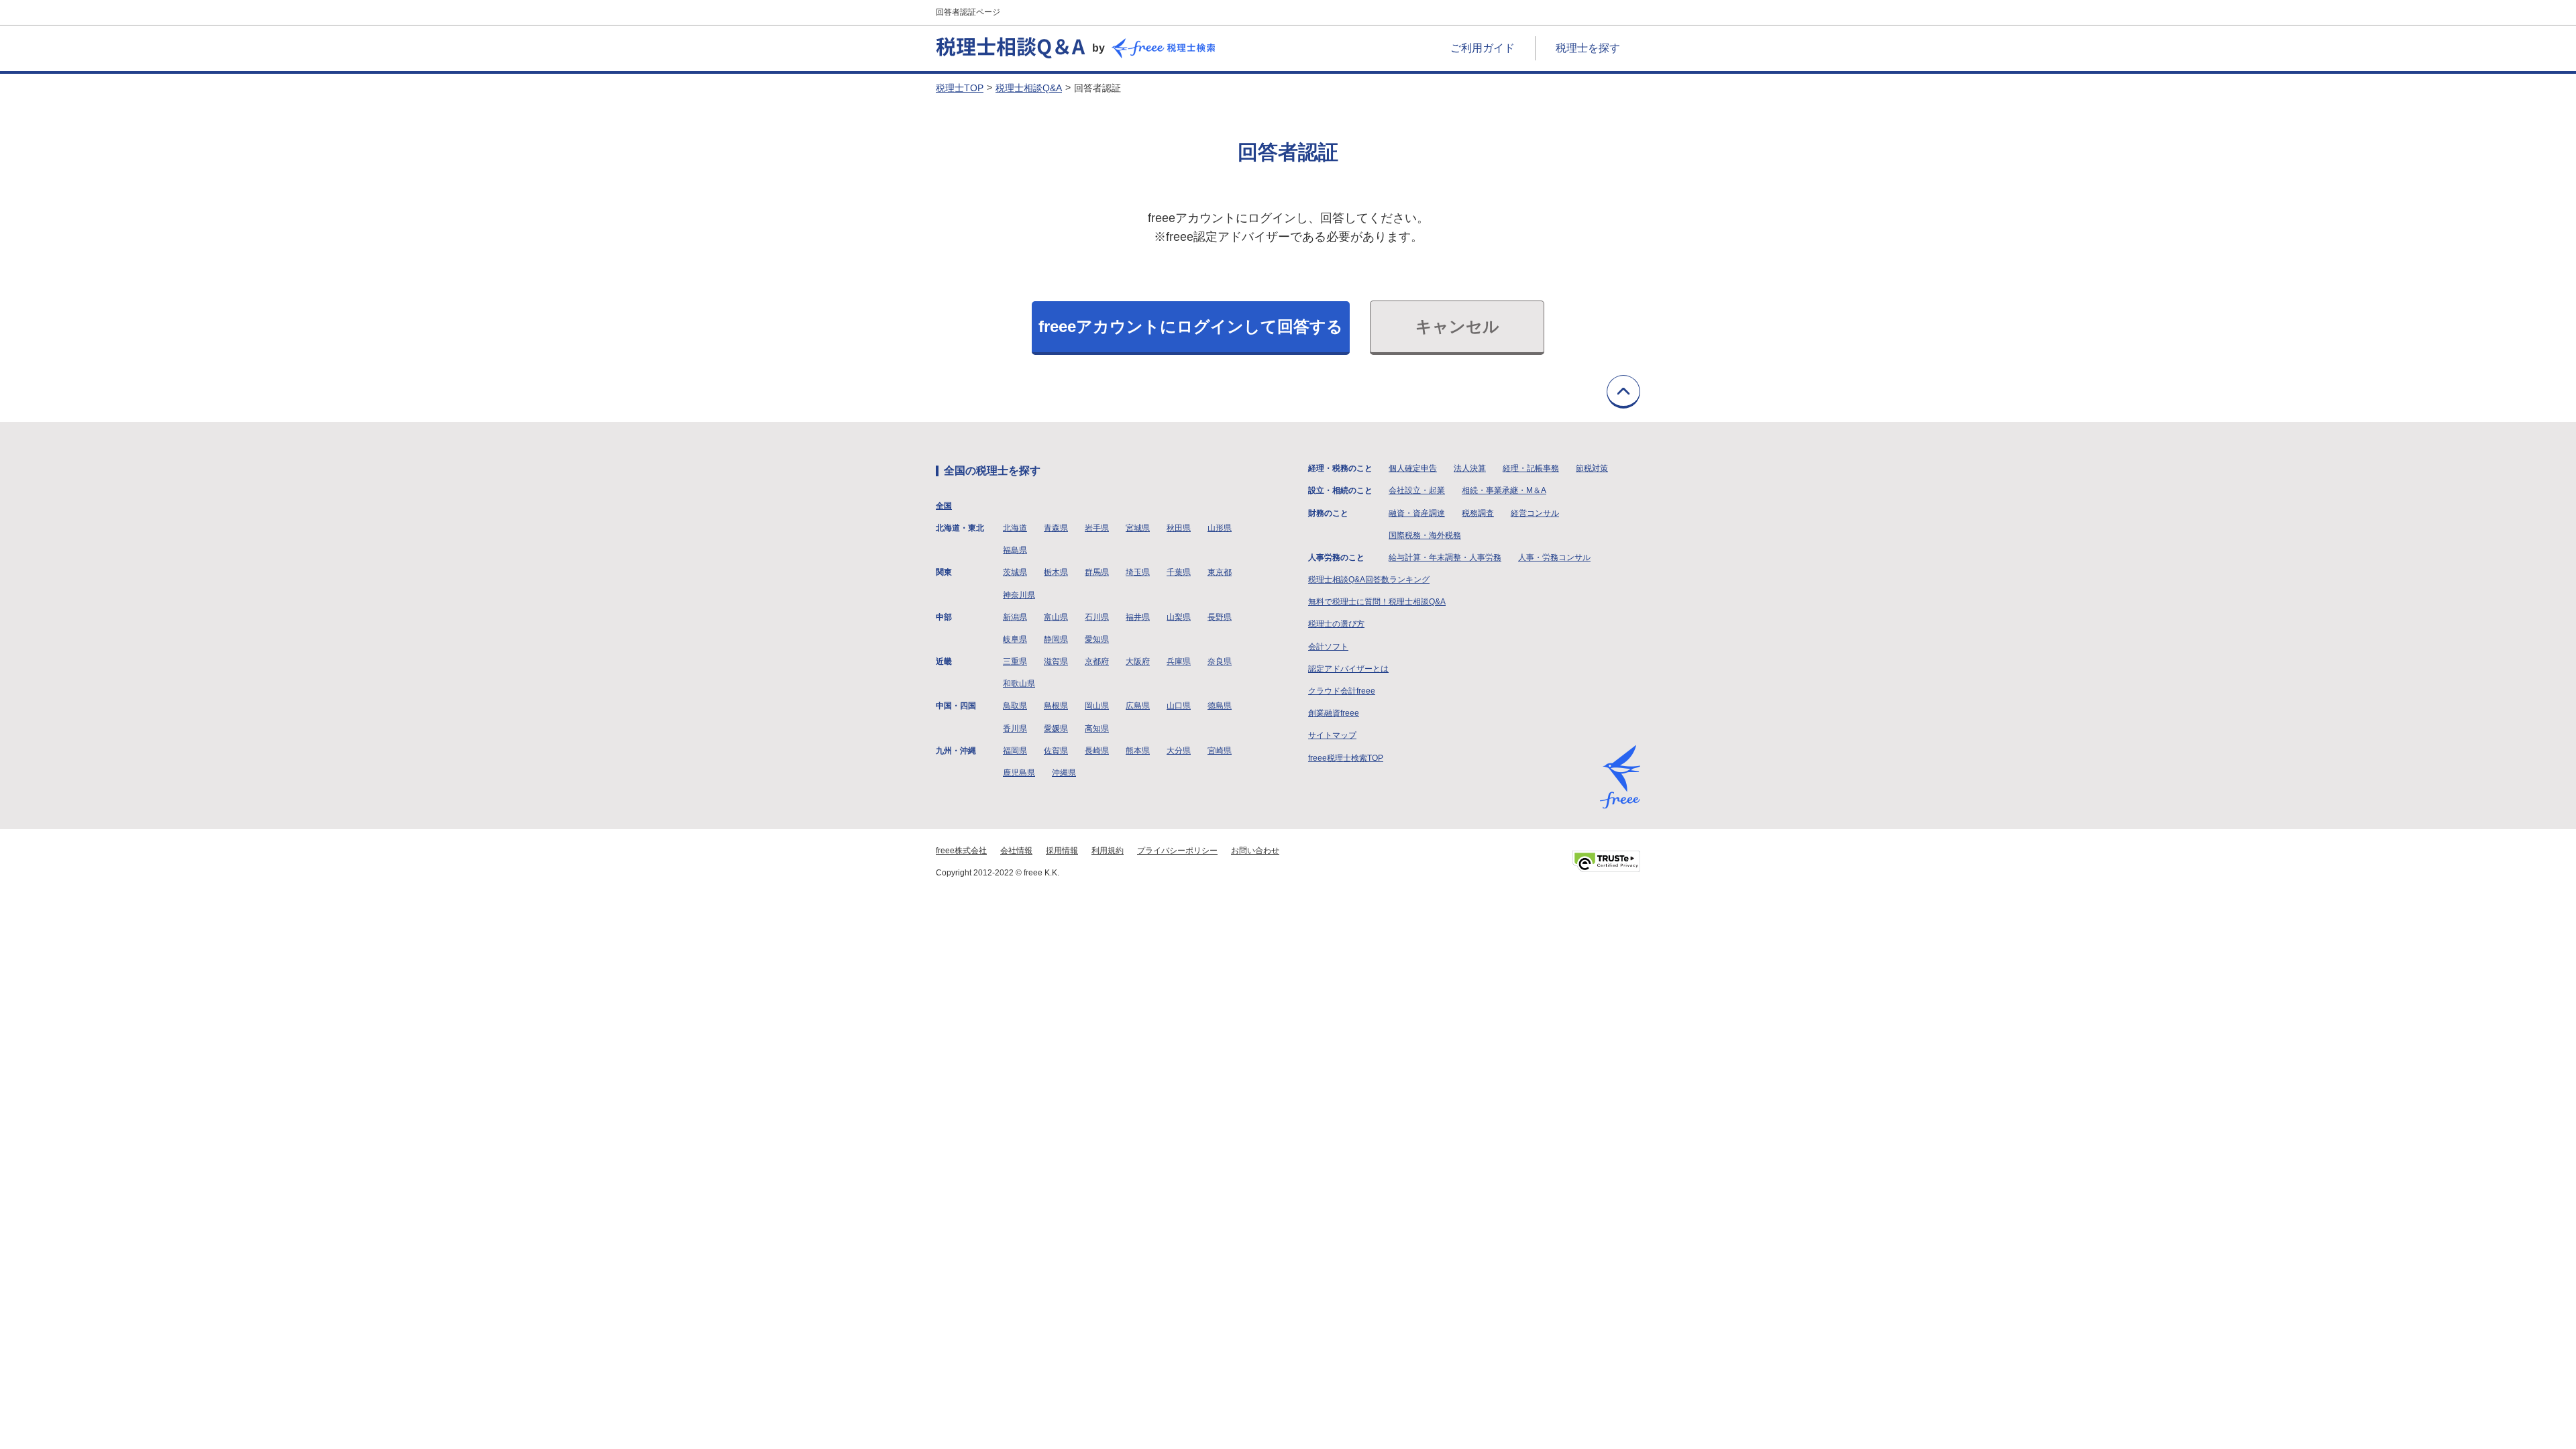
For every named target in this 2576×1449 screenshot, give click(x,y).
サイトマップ (1332, 735)
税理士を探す (1588, 48)
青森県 (1056, 528)
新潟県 (1015, 617)
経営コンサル (1535, 513)
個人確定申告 (1413, 468)
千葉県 (1179, 572)
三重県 (1015, 661)
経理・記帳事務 (1531, 468)
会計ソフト (1328, 647)
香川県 (1015, 729)
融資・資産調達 (1417, 513)
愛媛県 (1056, 729)
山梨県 (1179, 617)
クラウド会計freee (1342, 691)
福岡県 (1015, 751)
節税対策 (1592, 468)
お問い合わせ (1255, 851)
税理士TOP (960, 88)
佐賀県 (1056, 751)
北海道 (1015, 528)
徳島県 (1220, 706)
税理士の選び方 (1336, 624)
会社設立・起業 (1417, 490)
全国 (944, 506)
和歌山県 (1019, 684)
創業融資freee (1334, 713)
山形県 (1220, 528)
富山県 (1056, 617)
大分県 (1179, 751)
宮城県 (1138, 528)
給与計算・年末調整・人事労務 (1445, 557)
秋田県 (1179, 528)
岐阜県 (1015, 639)
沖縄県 (1064, 773)
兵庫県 (1179, 661)
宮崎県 (1220, 751)
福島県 (1015, 550)
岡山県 (1097, 706)
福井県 (1138, 617)
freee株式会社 (961, 851)
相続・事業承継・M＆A (1504, 490)
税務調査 (1478, 513)
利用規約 (1108, 851)
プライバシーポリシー (1177, 851)
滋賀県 (1056, 661)
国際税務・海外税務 (1425, 535)
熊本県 (1138, 751)
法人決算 (1470, 468)
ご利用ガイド (1483, 48)
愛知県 (1097, 639)
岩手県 (1097, 528)
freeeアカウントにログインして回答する (1191, 326)
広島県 (1138, 706)
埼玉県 (1138, 572)
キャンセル (1457, 326)
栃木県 (1056, 572)
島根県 (1056, 706)
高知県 (1097, 729)
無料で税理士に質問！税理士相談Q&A (1377, 602)
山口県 (1179, 706)
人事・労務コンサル (1554, 557)
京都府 (1097, 661)
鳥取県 (1015, 706)
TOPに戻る (1623, 392)
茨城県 (1015, 572)
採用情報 (1062, 851)
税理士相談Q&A (1029, 88)
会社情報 (1016, 851)
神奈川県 (1019, 595)
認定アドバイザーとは (1348, 669)
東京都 (1220, 572)
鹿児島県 (1019, 773)
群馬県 (1097, 572)
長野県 (1220, 617)
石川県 (1097, 617)
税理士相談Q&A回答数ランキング (1369, 580)
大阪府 (1138, 661)
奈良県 (1220, 661)
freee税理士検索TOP (1346, 758)
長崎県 (1097, 751)
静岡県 (1056, 639)
